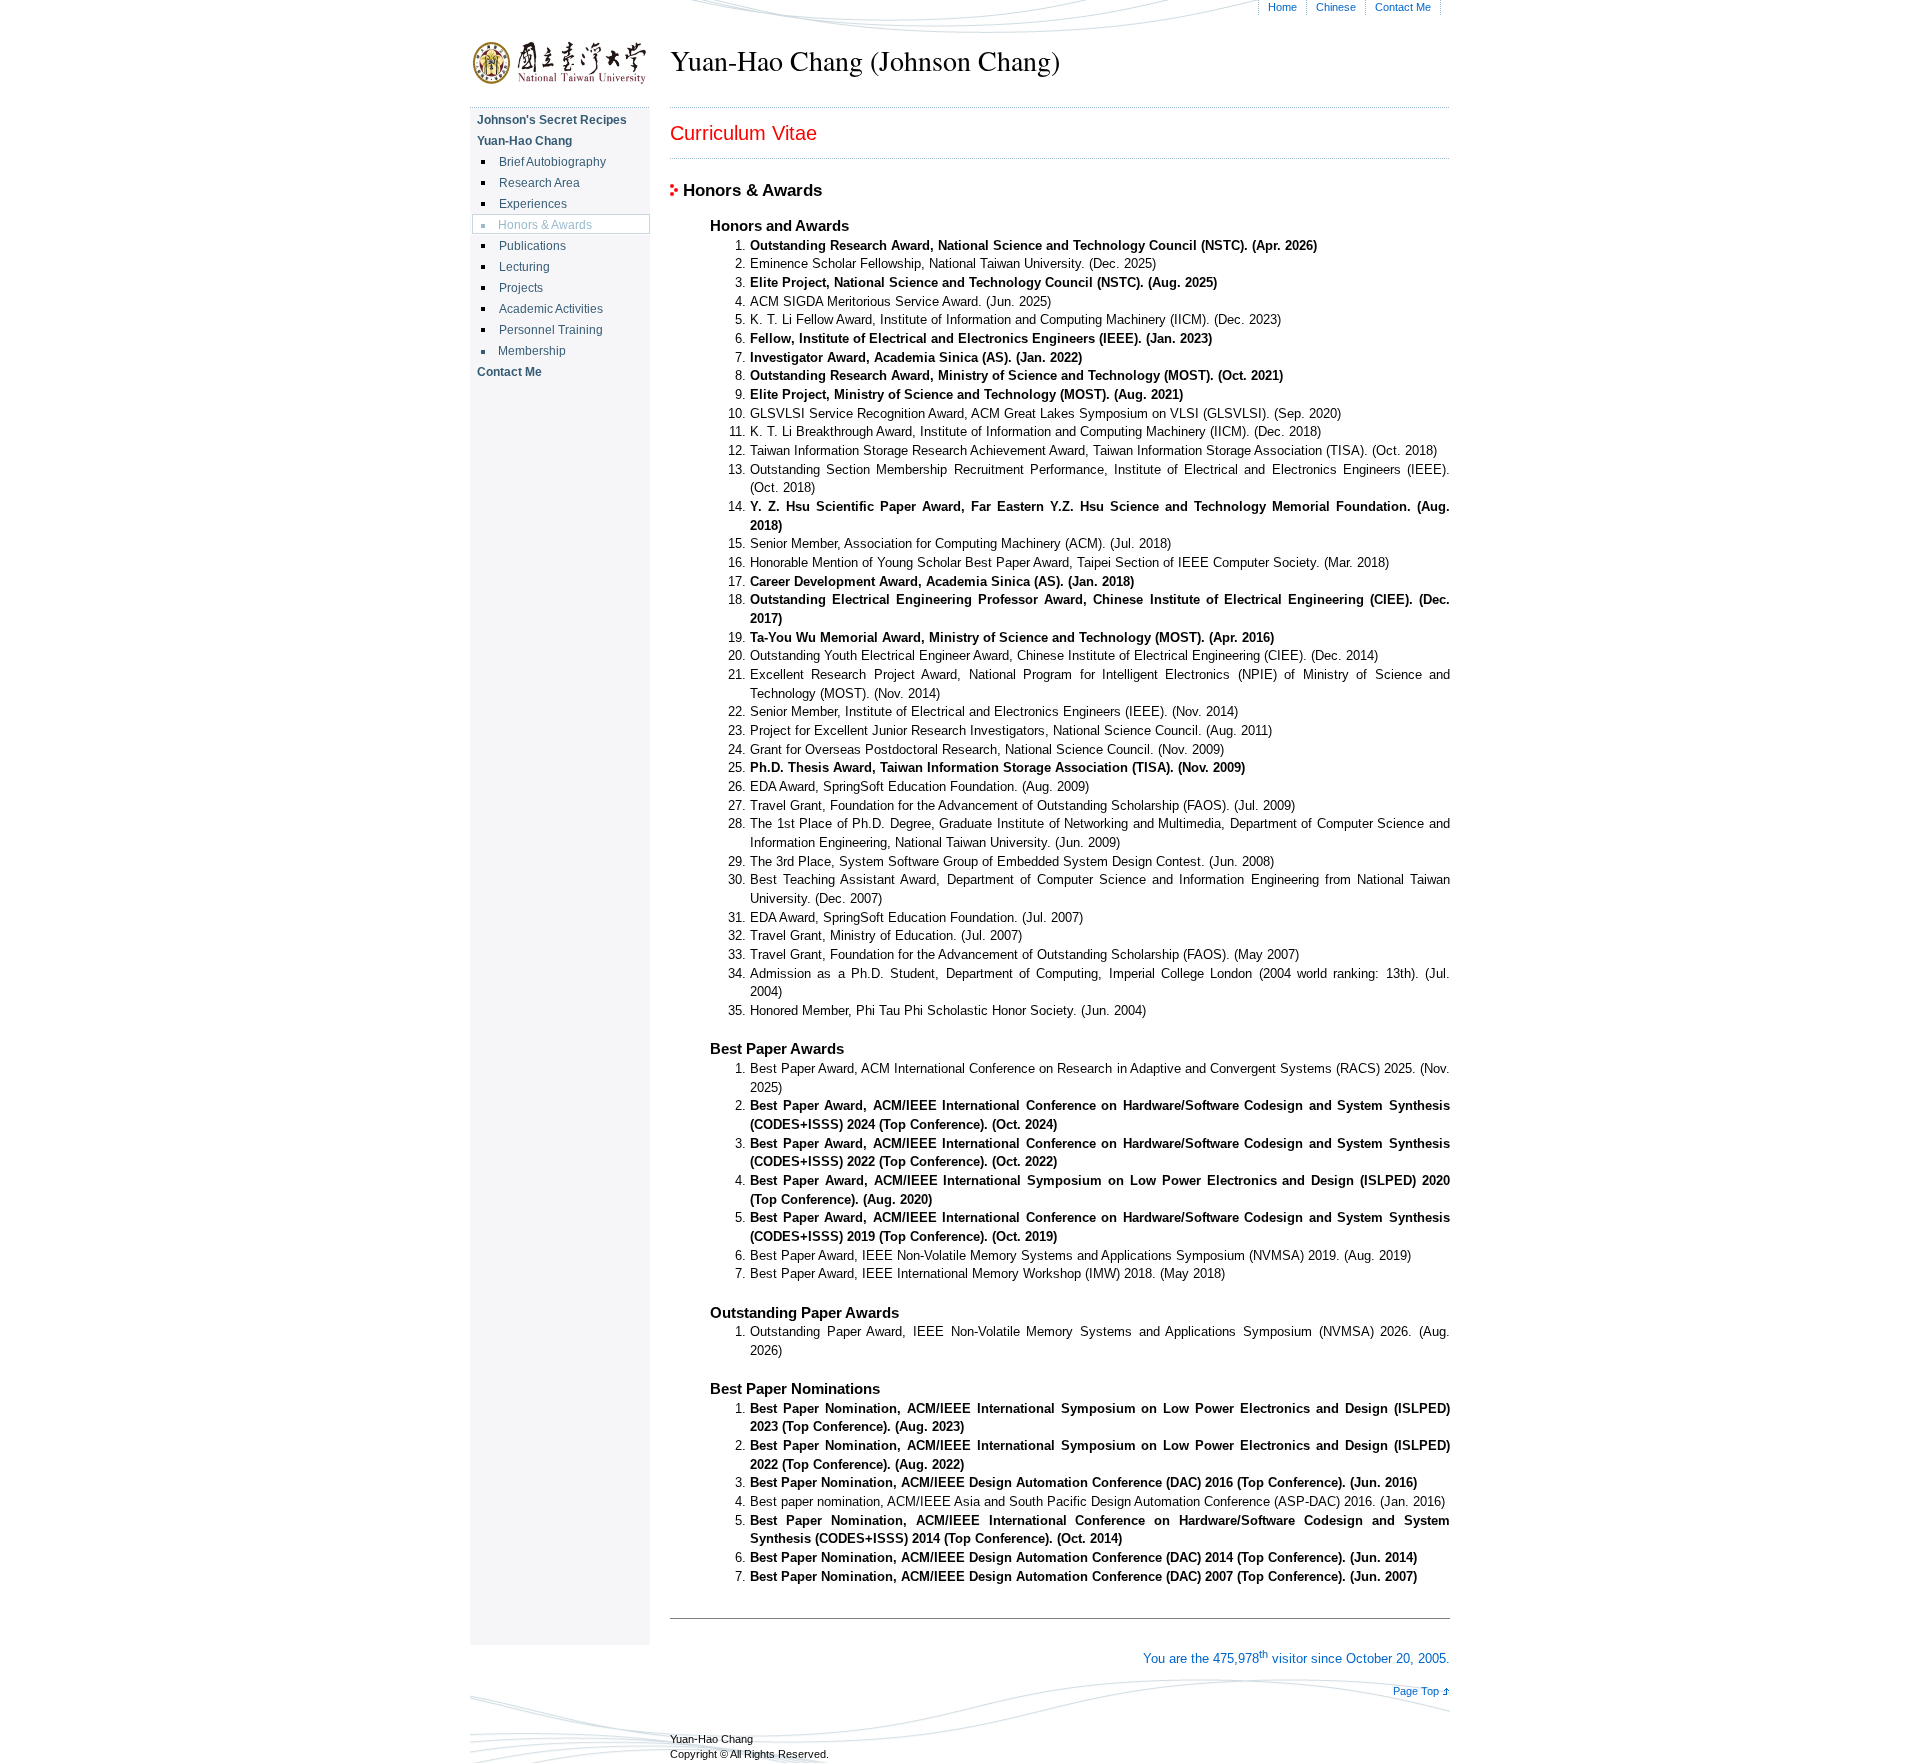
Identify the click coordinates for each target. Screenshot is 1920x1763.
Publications (532, 246)
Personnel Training (551, 330)
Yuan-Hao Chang (524, 141)
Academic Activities (551, 309)
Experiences (533, 204)
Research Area (539, 183)
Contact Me (1403, 7)
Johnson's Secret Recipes (552, 120)
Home (1282, 7)
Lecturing (524, 267)
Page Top (1416, 1691)
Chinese (1336, 7)
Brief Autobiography (552, 162)
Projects (521, 288)
